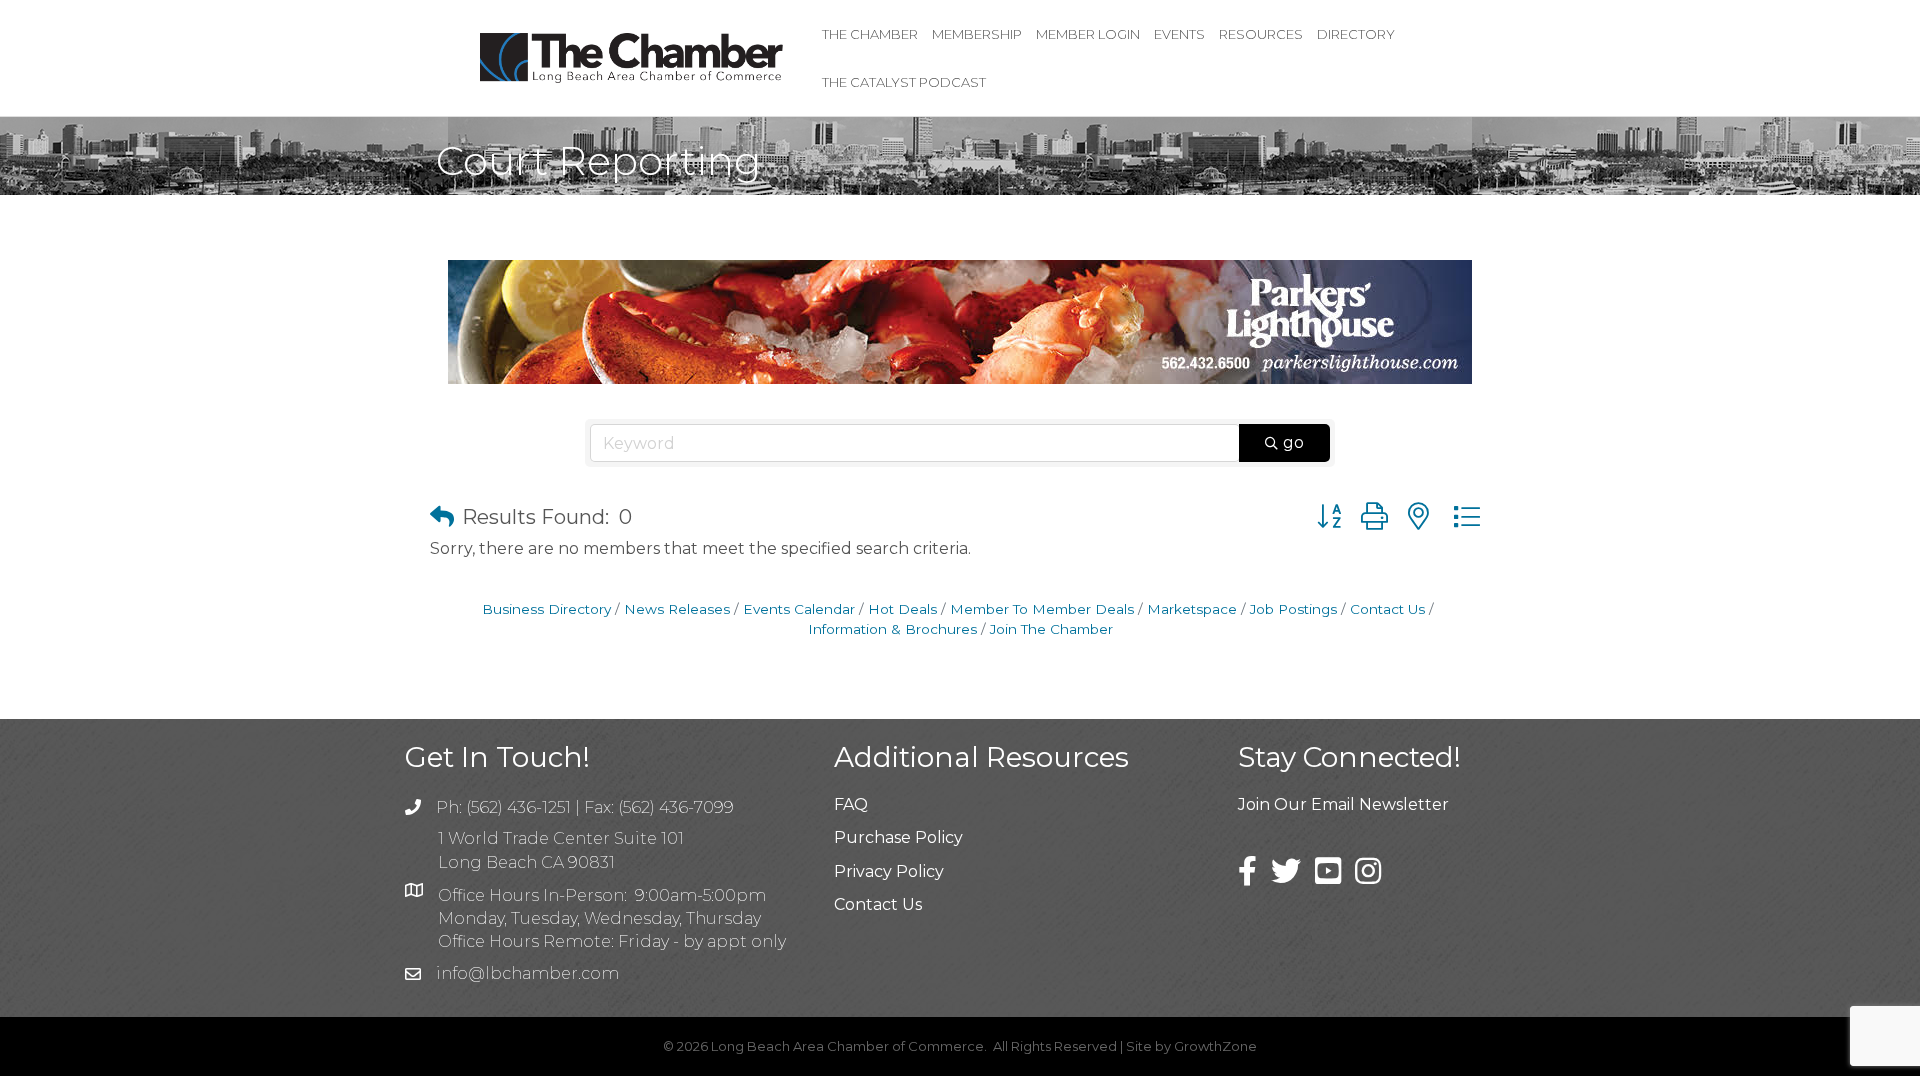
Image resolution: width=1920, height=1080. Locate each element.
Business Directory (546, 609)
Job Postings (1293, 609)
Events (1179, 34)
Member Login (1088, 34)
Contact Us (1387, 609)
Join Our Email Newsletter (1343, 804)
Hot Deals (902, 609)
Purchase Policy (898, 837)
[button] (442, 517)
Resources (1261, 34)
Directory (1356, 34)
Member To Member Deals (1042, 609)
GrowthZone (1215, 1046)
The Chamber (870, 34)
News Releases (677, 609)
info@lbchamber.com (527, 973)
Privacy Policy (889, 871)
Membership (977, 34)
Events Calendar (799, 609)
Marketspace (1192, 609)
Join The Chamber (1051, 629)
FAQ (851, 804)
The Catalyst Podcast (904, 82)
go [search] (1293, 442)
